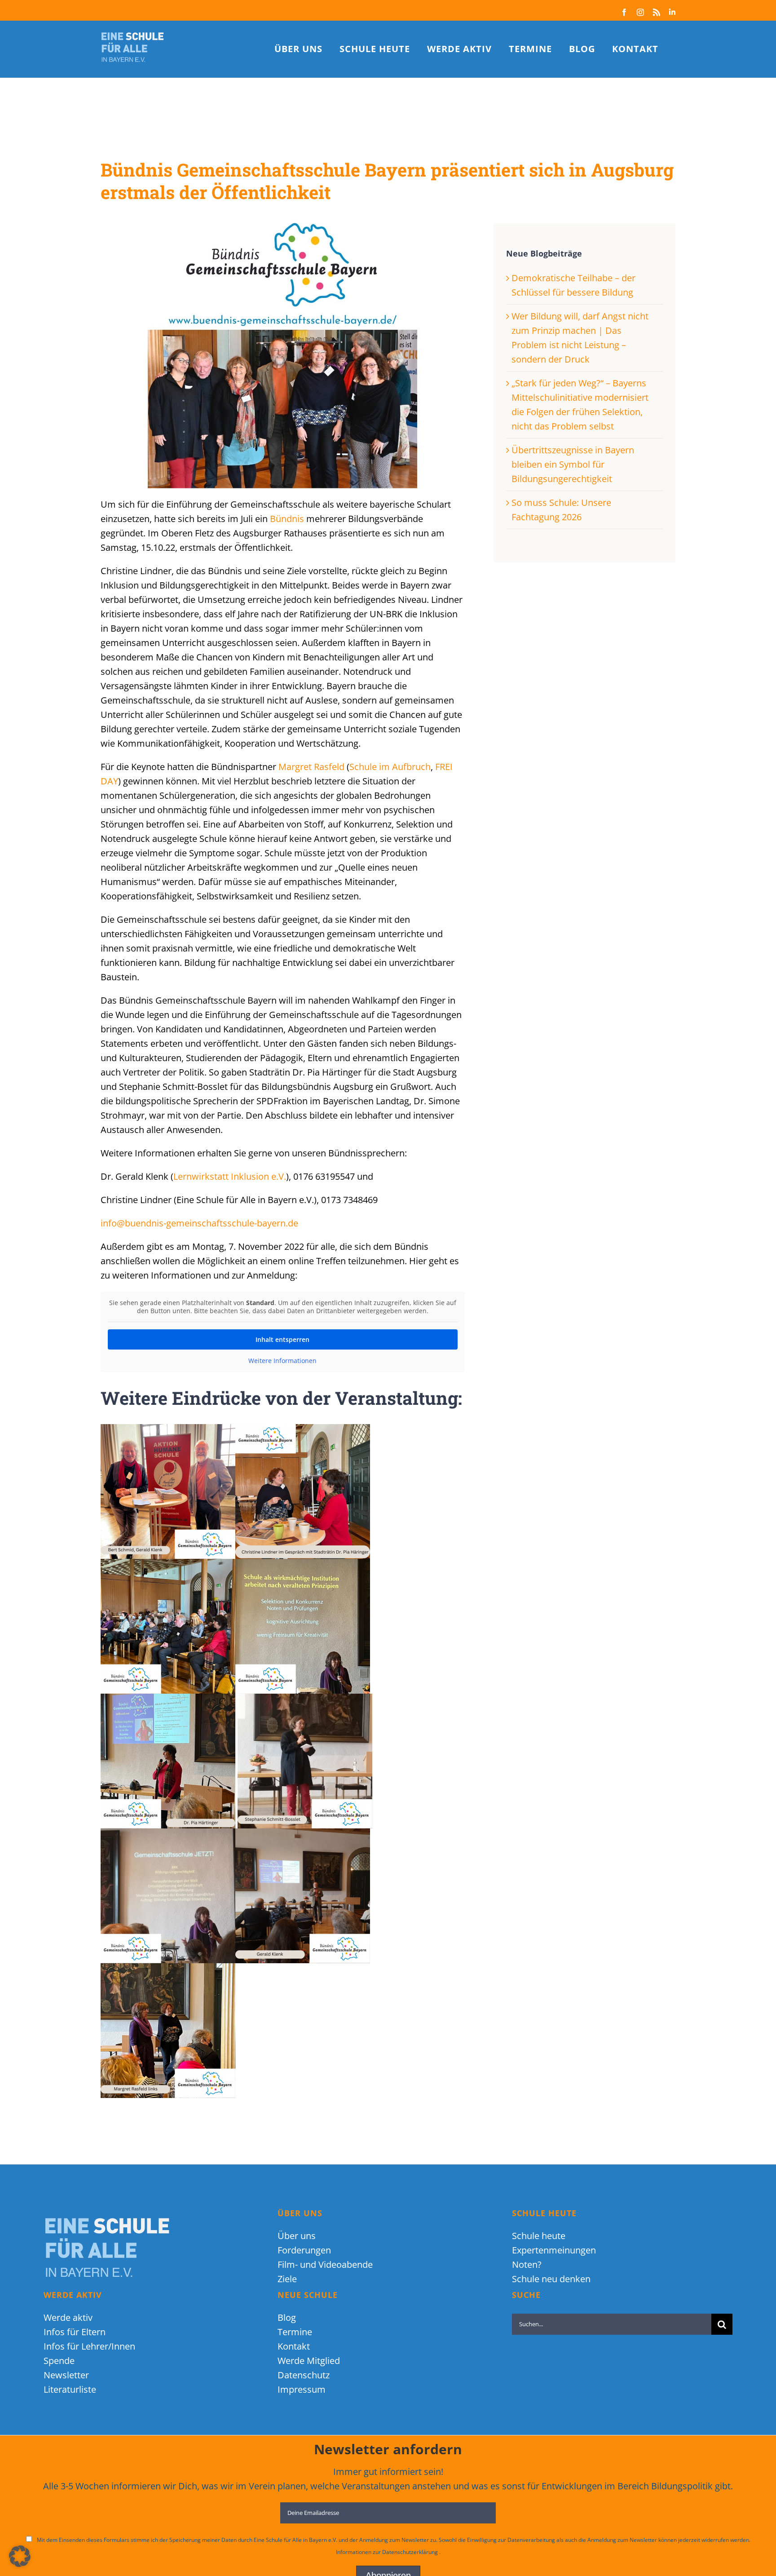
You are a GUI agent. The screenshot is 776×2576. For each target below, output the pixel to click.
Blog (287, 2317)
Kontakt (294, 2346)
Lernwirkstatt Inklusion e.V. (230, 1176)
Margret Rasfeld (311, 767)
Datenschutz (304, 2375)
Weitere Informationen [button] (282, 1361)
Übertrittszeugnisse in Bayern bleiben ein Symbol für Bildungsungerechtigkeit (573, 464)
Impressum (302, 2389)
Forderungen (304, 2250)
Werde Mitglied (309, 2361)
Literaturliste (70, 2389)
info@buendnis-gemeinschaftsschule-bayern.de (199, 1223)
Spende (59, 2361)
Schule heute (539, 2236)
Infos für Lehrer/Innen (89, 2346)
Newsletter (66, 2375)
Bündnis (287, 519)
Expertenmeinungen (554, 2250)
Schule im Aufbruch (390, 767)
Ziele (287, 2279)
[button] (20, 2556)
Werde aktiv (68, 2317)
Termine (295, 2332)
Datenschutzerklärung (411, 2552)
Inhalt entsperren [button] (282, 1339)
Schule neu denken (551, 2279)
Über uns (297, 2236)
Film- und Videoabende (325, 2264)
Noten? (527, 2264)
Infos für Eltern (75, 2332)
